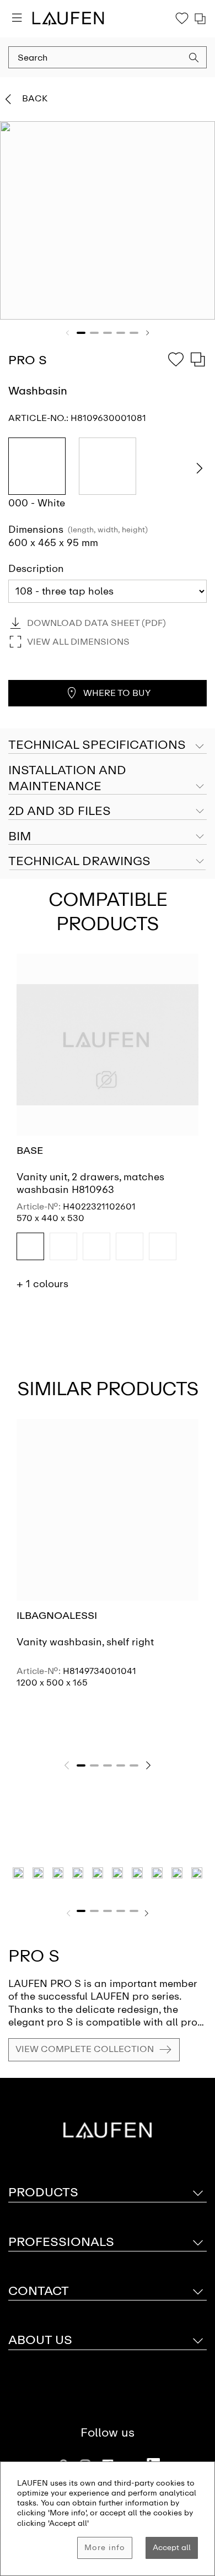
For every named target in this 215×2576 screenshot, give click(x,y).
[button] (194, 59)
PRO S (34, 1956)
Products (43, 2192)
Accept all (172, 2548)
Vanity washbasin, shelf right (85, 1642)
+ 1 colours (42, 1284)
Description (36, 569)
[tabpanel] (108, 220)
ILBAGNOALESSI (57, 1616)
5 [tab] (134, 333)
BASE (30, 1151)
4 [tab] (121, 333)
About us (40, 2340)
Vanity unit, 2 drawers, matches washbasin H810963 (90, 1183)
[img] (30, 1246)
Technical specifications (97, 745)
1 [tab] (81, 333)
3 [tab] (108, 333)
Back (35, 98)
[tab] (108, 779)
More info (105, 2548)
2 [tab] (94, 333)
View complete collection (85, 2049)
